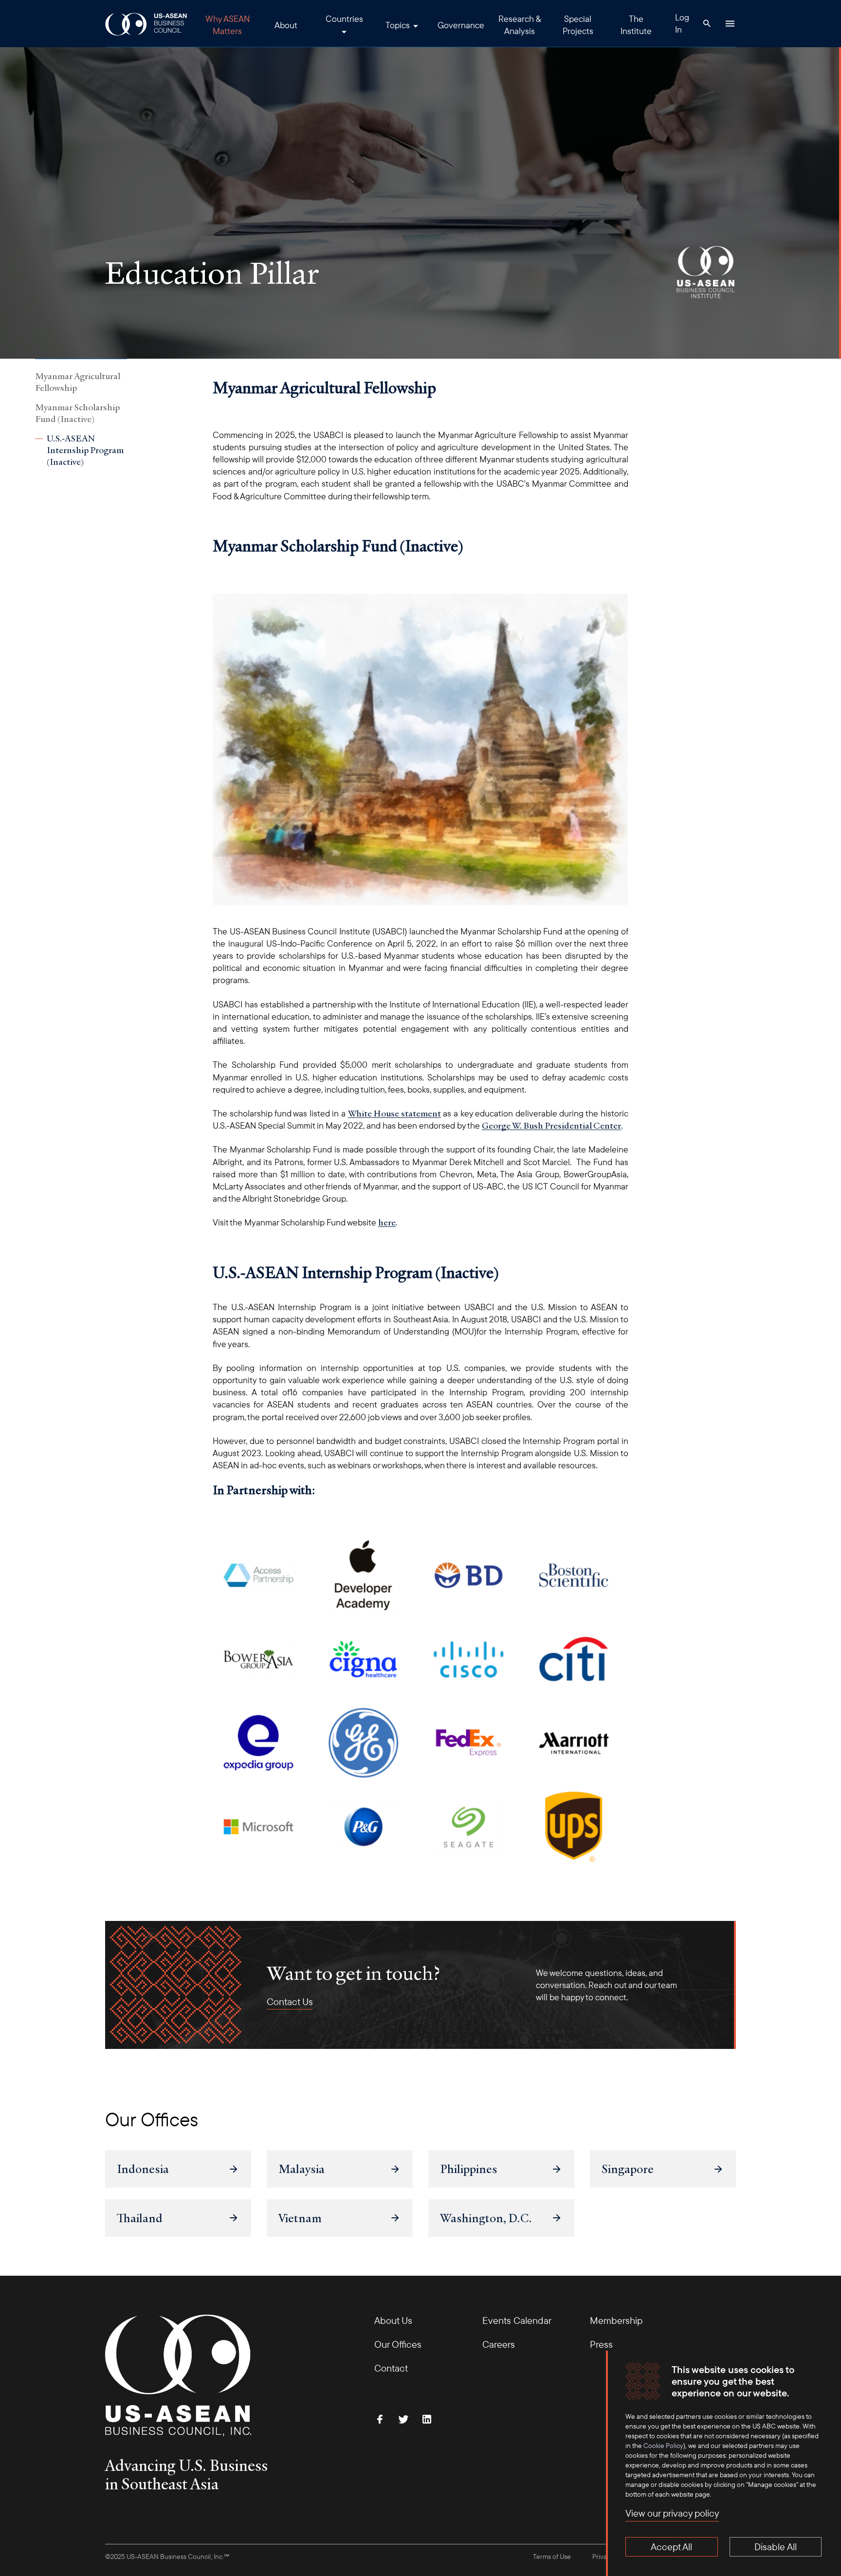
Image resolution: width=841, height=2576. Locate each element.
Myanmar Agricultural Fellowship (78, 382)
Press (601, 2344)
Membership (616, 2320)
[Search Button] (707, 23)
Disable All (776, 2547)
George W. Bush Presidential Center (551, 1125)
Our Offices (398, 2344)
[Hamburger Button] (730, 23)
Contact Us (290, 2002)
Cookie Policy (663, 2446)
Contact (391, 2368)
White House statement (394, 1113)
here (387, 1222)
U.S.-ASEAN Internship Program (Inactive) (85, 450)
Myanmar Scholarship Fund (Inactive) (77, 413)
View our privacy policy (672, 2513)
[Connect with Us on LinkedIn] (427, 2419)
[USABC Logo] (147, 24)
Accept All (671, 2547)
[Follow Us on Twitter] (403, 2419)
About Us (393, 2320)
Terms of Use (552, 2557)
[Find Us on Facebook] (380, 2419)
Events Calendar (517, 2320)
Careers (499, 2344)
